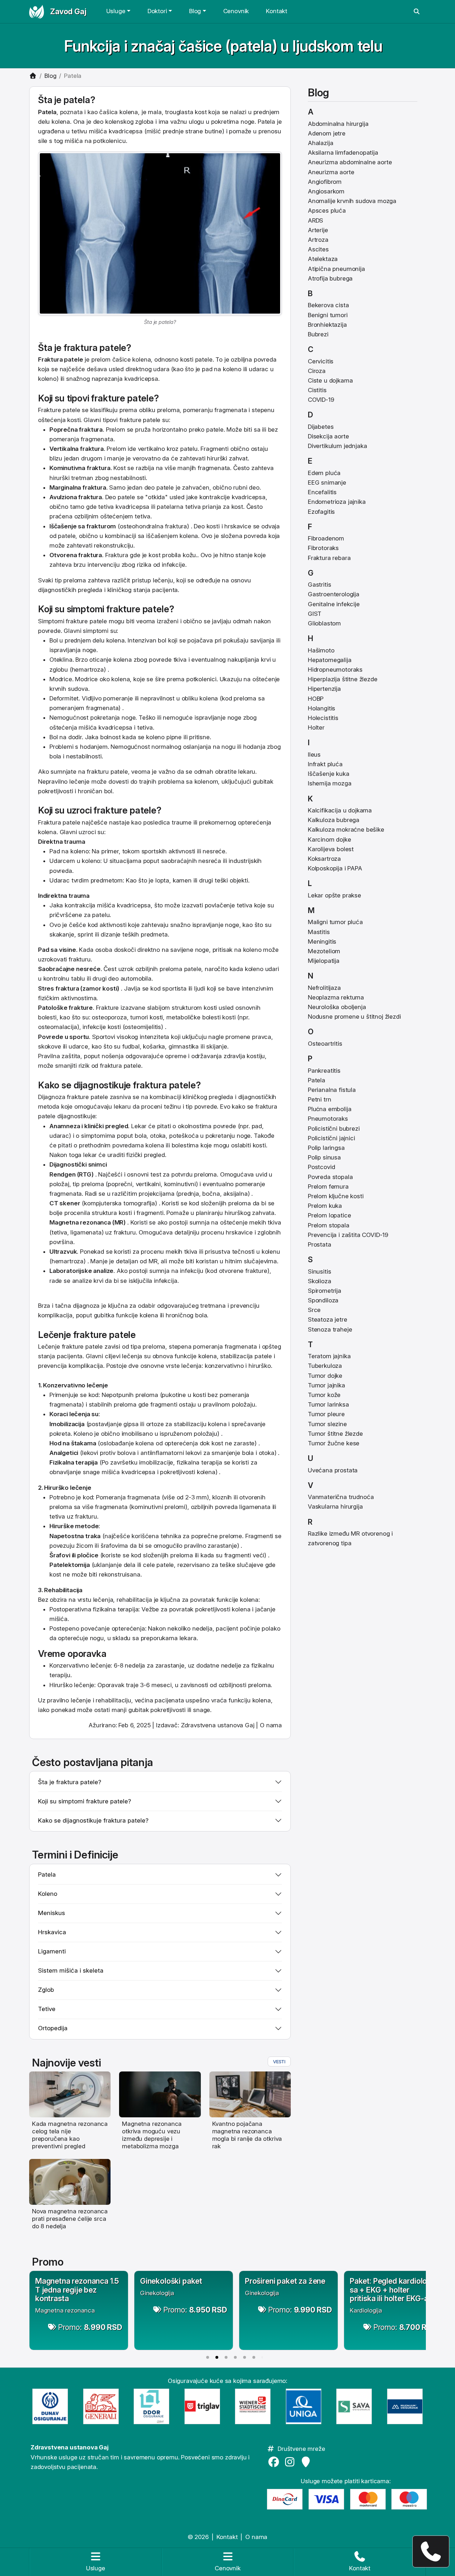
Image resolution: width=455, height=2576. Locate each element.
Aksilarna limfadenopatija (343, 153)
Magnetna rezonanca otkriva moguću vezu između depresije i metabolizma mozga (152, 2135)
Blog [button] (195, 11)
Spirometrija (325, 1291)
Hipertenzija (324, 689)
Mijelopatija (324, 961)
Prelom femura (328, 1186)
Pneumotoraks (328, 1119)
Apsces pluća (327, 210)
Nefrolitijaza (324, 988)
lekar (90, 1155)
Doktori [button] (157, 11)
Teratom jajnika (329, 1356)
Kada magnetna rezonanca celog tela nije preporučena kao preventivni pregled (70, 2135)
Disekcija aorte (328, 436)
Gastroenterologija (334, 594)
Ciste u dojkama (330, 380)
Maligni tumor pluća (335, 922)
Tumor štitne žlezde (335, 1434)
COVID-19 (321, 400)
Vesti (279, 2062)
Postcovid (321, 1167)
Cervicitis (321, 361)
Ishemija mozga (330, 783)
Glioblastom (324, 623)
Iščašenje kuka (329, 774)
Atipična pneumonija (336, 269)
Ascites (318, 249)
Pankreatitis (324, 1071)
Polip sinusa (324, 1157)
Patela (317, 1080)
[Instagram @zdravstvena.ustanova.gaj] (291, 2462)
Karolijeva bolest (331, 849)
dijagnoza (86, 1306)
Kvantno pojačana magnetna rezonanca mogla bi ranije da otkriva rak (247, 2135)
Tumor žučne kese (334, 1443)
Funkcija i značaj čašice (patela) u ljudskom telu (223, 46)
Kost (119, 468)
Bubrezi (318, 334)
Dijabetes (321, 427)
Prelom (116, 430)
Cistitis (317, 390)
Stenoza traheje (330, 1329)
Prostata (320, 1244)
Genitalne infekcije (334, 604)
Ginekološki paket (171, 2281)
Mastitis (319, 932)
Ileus (314, 754)
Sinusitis (319, 1271)
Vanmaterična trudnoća (341, 1497)
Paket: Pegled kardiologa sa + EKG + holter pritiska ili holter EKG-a (393, 2290)
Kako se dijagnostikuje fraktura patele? (93, 1820)
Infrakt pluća (325, 764)
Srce (314, 1310)
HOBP (316, 699)
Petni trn (319, 1099)
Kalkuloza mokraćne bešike (346, 830)
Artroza (318, 240)
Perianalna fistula (332, 1090)
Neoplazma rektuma (336, 997)
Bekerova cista (328, 305)
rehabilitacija (134, 1600)
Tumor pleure (326, 1414)
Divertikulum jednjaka (337, 446)
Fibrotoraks (323, 548)
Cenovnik (236, 11)
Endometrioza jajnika (337, 502)
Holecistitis (323, 718)
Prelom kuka (325, 1206)
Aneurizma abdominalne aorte (350, 162)
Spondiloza (323, 1300)
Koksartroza (324, 859)
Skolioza (320, 1281)
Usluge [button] (116, 11)
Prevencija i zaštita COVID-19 (348, 1235)
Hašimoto (321, 650)
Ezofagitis (321, 512)
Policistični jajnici (331, 1138)
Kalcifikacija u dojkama (340, 810)
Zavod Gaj (68, 11)
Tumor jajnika (326, 1385)
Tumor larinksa (328, 1404)
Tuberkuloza (325, 1366)
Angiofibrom (325, 182)
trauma (79, 896)
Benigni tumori (328, 315)
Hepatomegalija (330, 660)
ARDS (315, 220)
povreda (255, 536)
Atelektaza (323, 259)
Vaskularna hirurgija (335, 1506)
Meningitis (322, 942)
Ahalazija (320, 143)
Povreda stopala (330, 1177)
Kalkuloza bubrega (334, 820)
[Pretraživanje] (417, 12)
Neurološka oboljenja (337, 1007)
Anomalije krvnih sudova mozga (352, 201)
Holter (316, 727)
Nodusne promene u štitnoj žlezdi (354, 1017)
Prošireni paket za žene (285, 2281)
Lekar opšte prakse (334, 895)
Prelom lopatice (329, 1215)
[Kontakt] (431, 2551)
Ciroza (317, 371)
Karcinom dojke (330, 839)
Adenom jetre (327, 133)
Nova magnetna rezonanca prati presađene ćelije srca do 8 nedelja (70, 2219)
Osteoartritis (325, 1044)
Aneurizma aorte (331, 172)
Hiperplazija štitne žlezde (343, 679)
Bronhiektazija (327, 325)
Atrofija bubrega (330, 278)
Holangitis (322, 708)
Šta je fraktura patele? (70, 1782)
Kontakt (277, 11)
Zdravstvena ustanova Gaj (218, 1725)
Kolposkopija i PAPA (335, 868)
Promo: (90, 2327)
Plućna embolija (330, 1109)
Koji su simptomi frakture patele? (85, 1801)
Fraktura (50, 359)
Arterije (318, 230)
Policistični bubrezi (334, 1129)
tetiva (193, 507)
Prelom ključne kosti (336, 1196)
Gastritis (319, 585)
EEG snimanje (327, 482)
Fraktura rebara (329, 558)
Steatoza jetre (328, 1319)
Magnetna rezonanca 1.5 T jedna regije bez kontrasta (77, 2290)
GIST (315, 614)
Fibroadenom (326, 538)
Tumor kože (324, 1395)
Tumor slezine (327, 1424)
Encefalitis (322, 492)
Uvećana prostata (333, 1470)
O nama (271, 1725)
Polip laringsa (326, 1148)
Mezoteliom (324, 951)
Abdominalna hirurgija (338, 124)
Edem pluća (324, 473)
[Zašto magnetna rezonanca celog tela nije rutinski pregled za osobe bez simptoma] (70, 2094)
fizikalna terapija (199, 1462)
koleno (47, 379)
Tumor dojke (325, 1376)
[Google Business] (307, 2462)
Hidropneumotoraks (335, 670)
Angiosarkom (326, 191)
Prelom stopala (329, 1225)
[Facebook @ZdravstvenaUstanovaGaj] (275, 2462)
